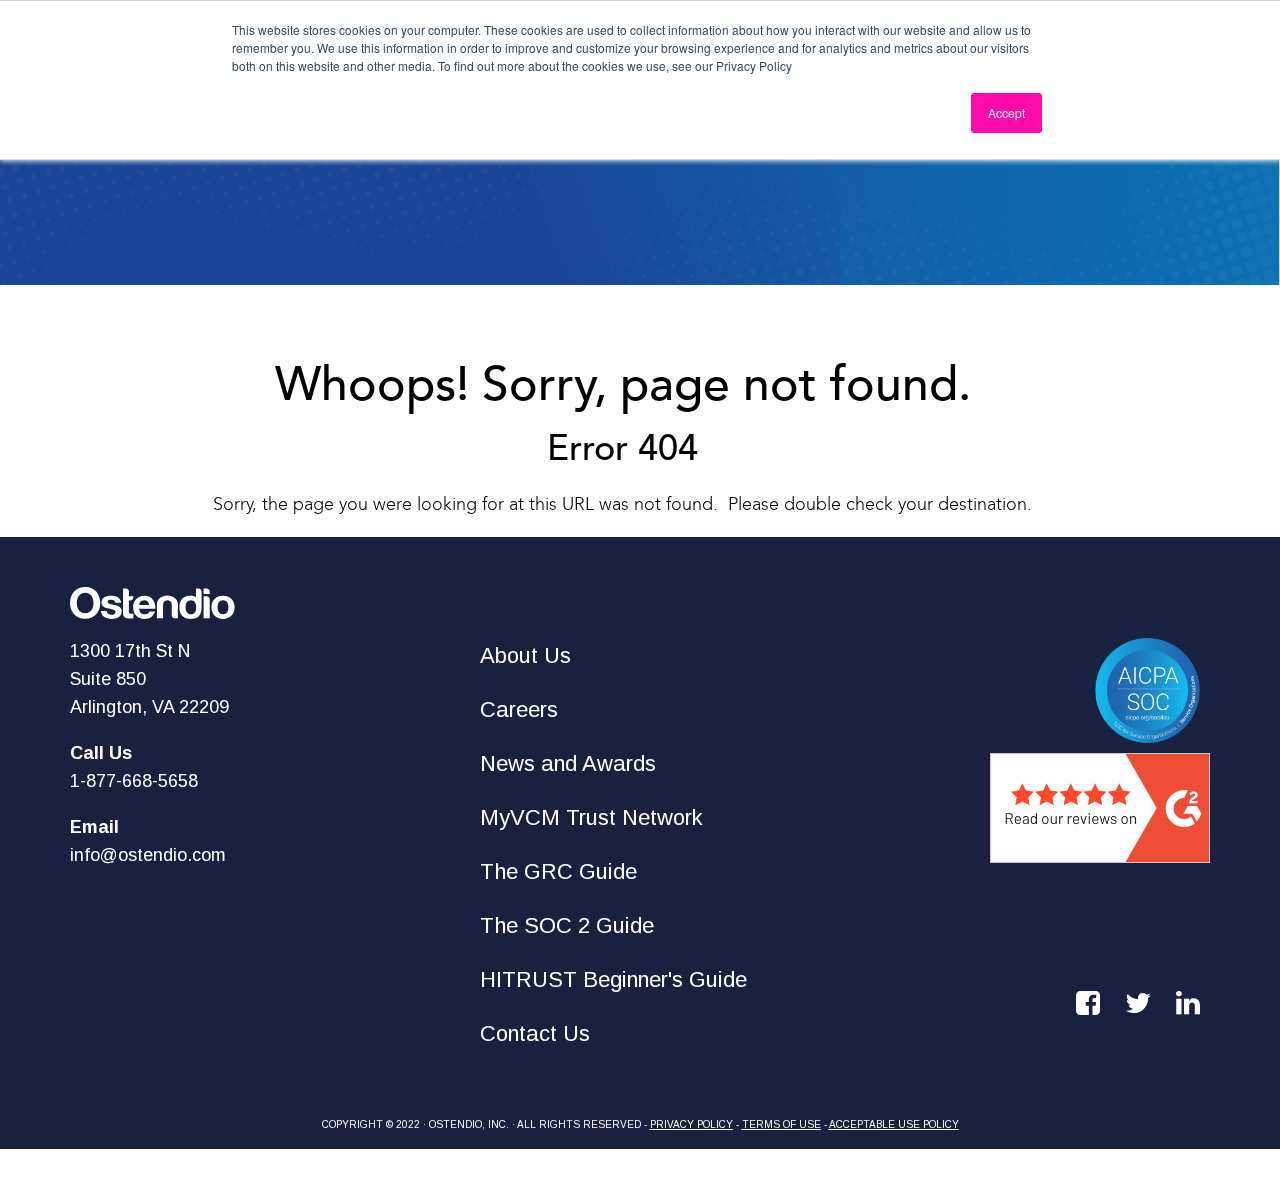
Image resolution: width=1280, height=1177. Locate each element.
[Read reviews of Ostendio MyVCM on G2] (1100, 849)
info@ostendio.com (148, 855)
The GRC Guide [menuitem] (558, 871)
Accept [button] (1006, 112)
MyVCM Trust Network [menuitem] (591, 817)
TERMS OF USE (781, 1124)
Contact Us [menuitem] (535, 1033)
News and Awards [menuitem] (568, 763)
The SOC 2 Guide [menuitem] (567, 925)
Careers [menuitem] (519, 709)
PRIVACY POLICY (691, 1124)
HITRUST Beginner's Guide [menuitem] (613, 979)
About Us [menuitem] (525, 655)
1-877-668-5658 (134, 781)
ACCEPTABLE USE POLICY (894, 1124)
